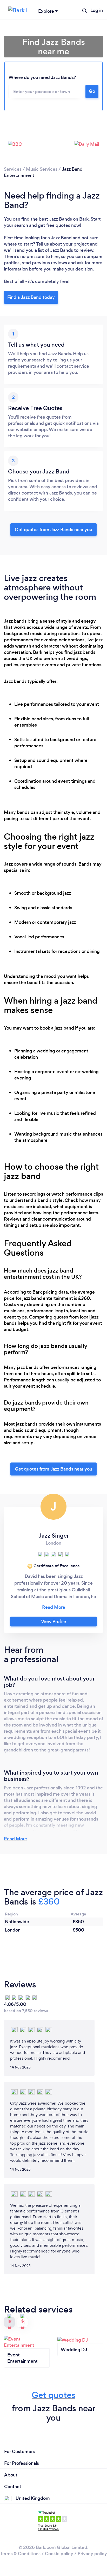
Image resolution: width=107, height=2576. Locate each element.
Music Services (42, 169)
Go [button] (92, 91)
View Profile (53, 1622)
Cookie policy (59, 2554)
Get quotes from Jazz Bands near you (53, 530)
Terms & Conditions (20, 2554)
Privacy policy (92, 2554)
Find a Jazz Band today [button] (31, 297)
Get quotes (53, 2395)
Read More (15, 1839)
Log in (97, 10)
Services (13, 169)
